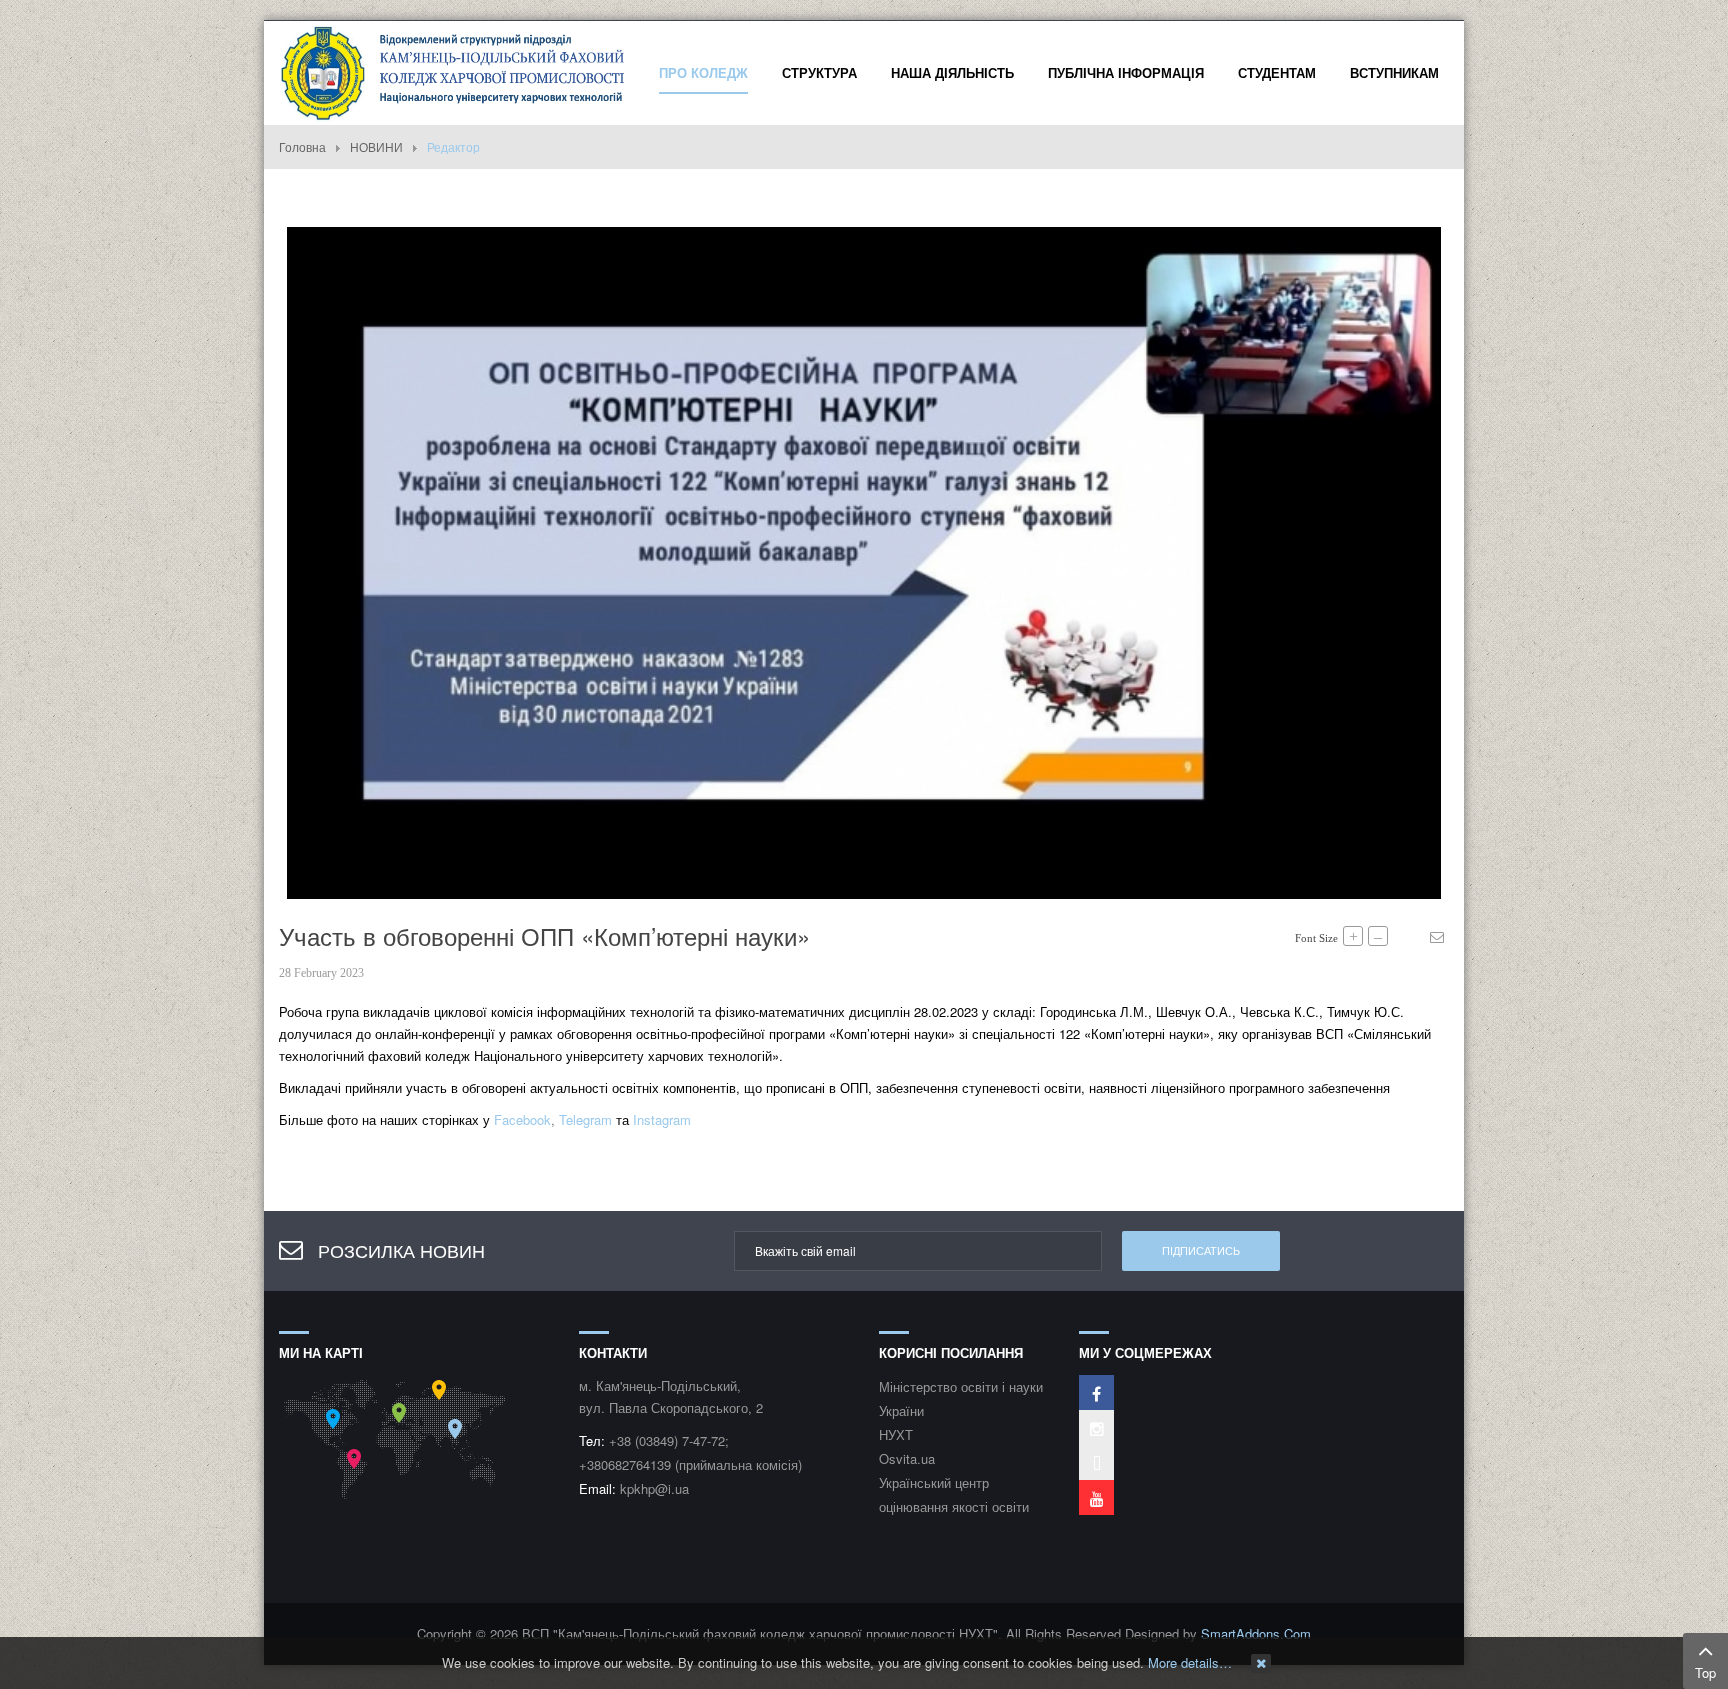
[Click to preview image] (864, 560)
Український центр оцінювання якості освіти (954, 1494)
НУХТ (896, 1434)
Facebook (522, 1119)
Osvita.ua (907, 1458)
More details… (1190, 1662)
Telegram (585, 1119)
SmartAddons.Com (1256, 1633)
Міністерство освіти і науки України (961, 1398)
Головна (302, 146)
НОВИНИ (376, 146)
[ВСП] (454, 70)
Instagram (662, 1119)
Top (1705, 1672)
